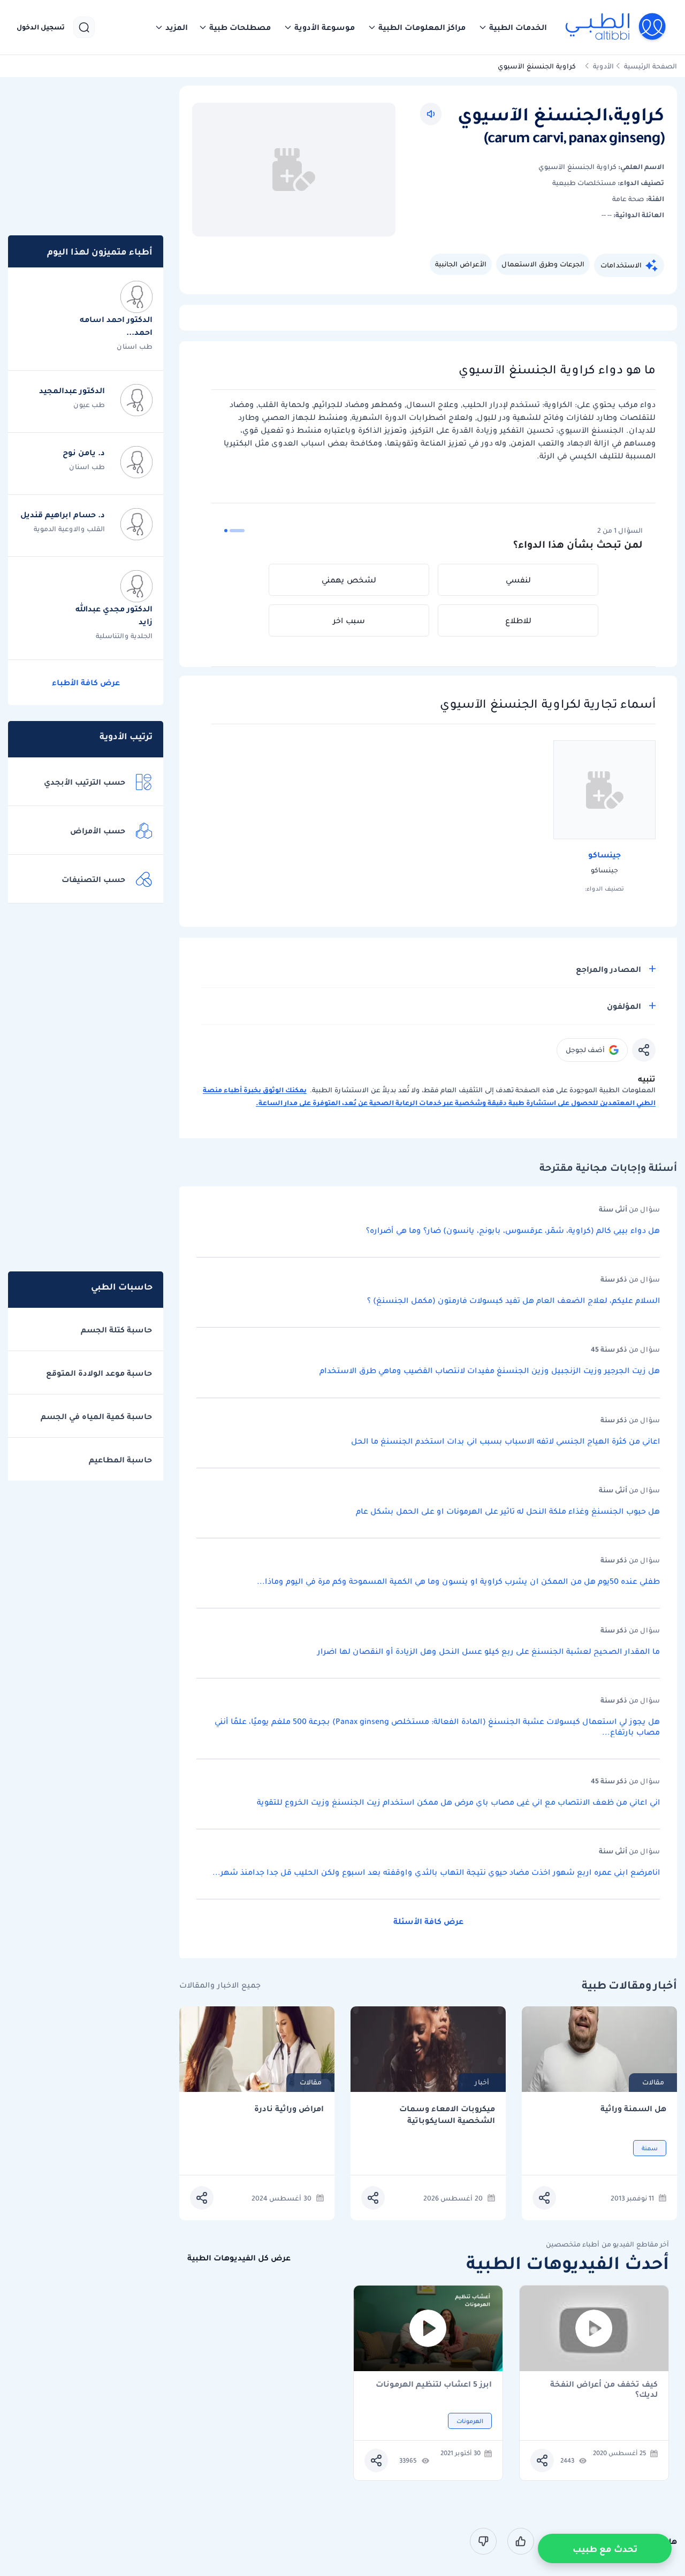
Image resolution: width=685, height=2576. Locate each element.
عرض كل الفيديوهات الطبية (239, 2258)
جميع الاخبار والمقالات (220, 1985)
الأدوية (603, 66)
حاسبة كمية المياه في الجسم (96, 1416)
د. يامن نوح (84, 453)
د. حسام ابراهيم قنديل (63, 515)
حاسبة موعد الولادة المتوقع (99, 1373)
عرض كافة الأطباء (86, 683)
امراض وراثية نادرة (289, 2109)
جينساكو (604, 855)
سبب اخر (349, 620)
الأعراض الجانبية (461, 264)
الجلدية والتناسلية (124, 636)
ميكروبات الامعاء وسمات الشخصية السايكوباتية (447, 2115)
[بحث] (84, 27)
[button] (513, 27)
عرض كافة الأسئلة (428, 1921)
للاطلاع (518, 620)
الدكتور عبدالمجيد (72, 390)
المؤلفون (624, 1006)
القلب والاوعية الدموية (69, 529)
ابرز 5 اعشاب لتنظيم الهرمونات (434, 2385)
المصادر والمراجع (608, 969)
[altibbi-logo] (616, 27)
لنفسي (518, 580)
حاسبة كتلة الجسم (116, 1330)
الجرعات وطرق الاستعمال (543, 264)
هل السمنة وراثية (633, 2109)
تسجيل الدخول (41, 27)
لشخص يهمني (349, 580)
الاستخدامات (621, 265)
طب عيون (89, 405)
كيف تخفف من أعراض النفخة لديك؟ (604, 2389)
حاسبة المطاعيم (120, 1460)
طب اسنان (135, 346)
